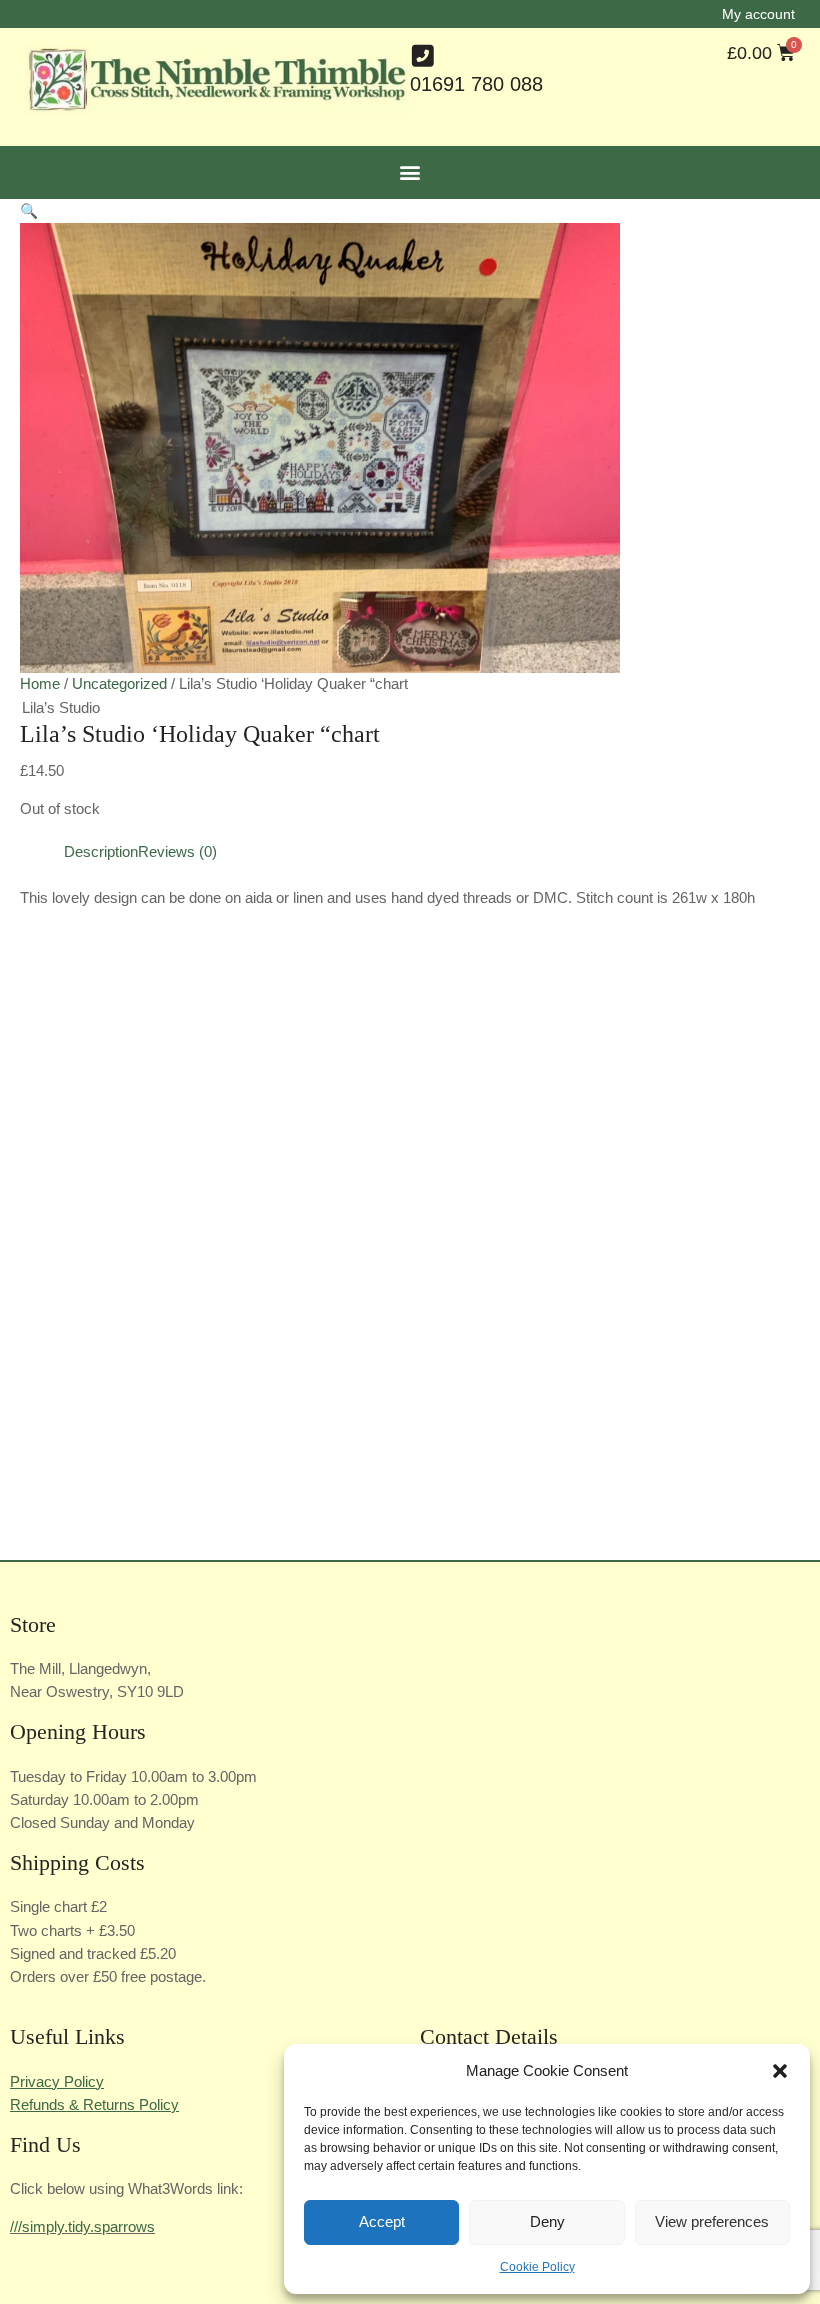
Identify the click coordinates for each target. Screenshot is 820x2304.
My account (758, 14)
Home (40, 684)
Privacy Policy (57, 2082)
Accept (382, 2221)
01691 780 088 (476, 84)
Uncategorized (119, 684)
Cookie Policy (537, 2267)
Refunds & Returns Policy (94, 2105)
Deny (547, 2221)
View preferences (712, 2221)
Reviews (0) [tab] (177, 852)
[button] (780, 2071)
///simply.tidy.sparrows (82, 2227)
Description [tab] (101, 852)
